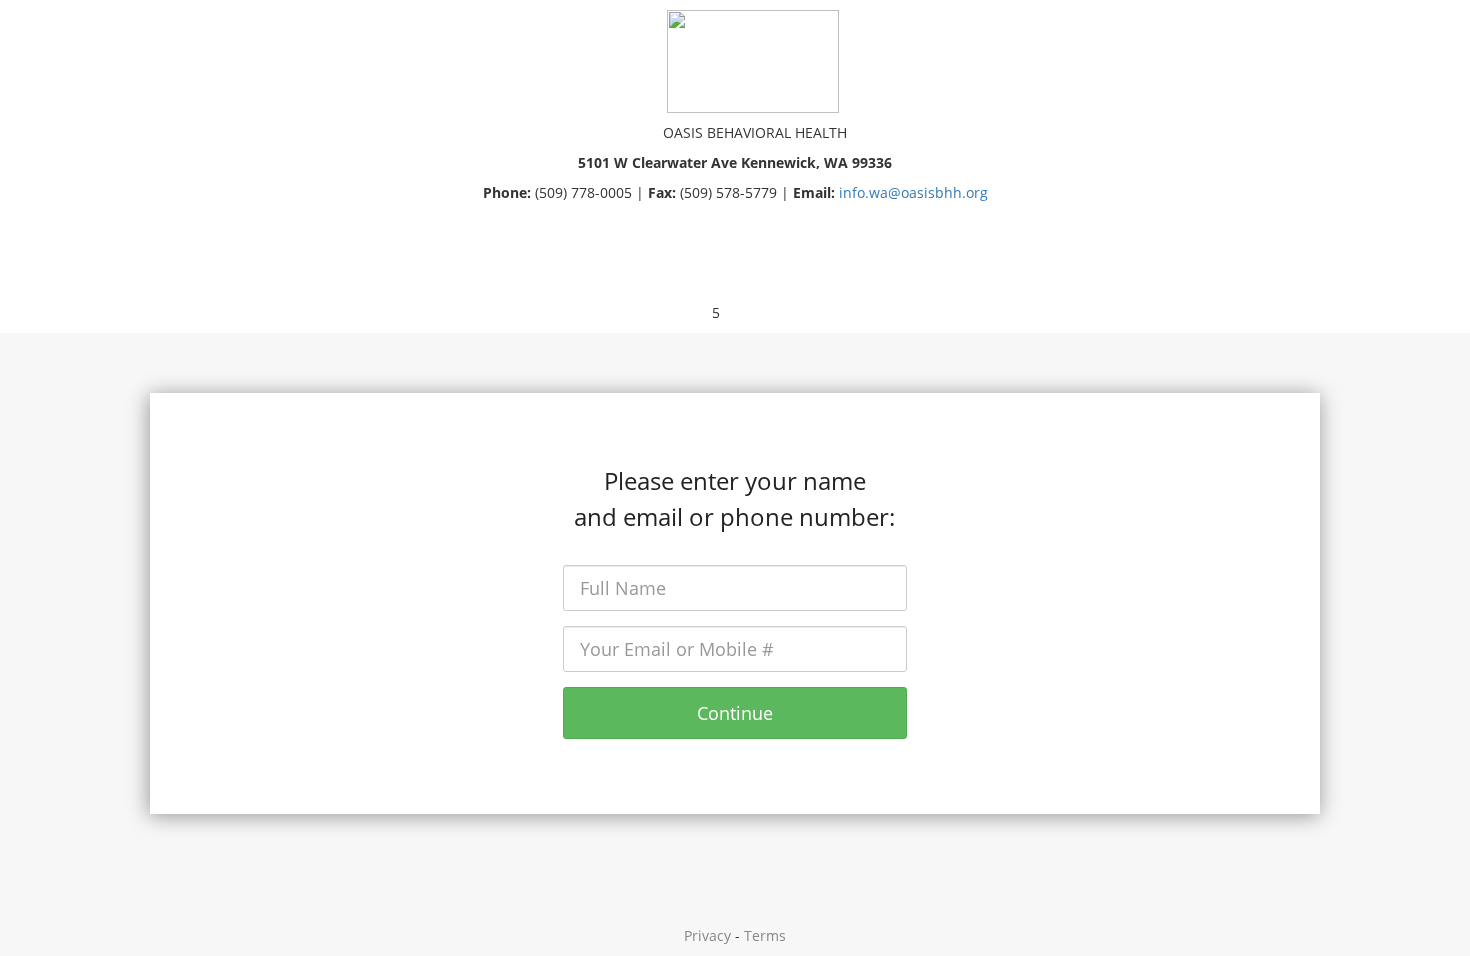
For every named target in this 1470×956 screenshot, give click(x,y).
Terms (765, 935)
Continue (735, 713)
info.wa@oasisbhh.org (913, 192)
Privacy (707, 935)
